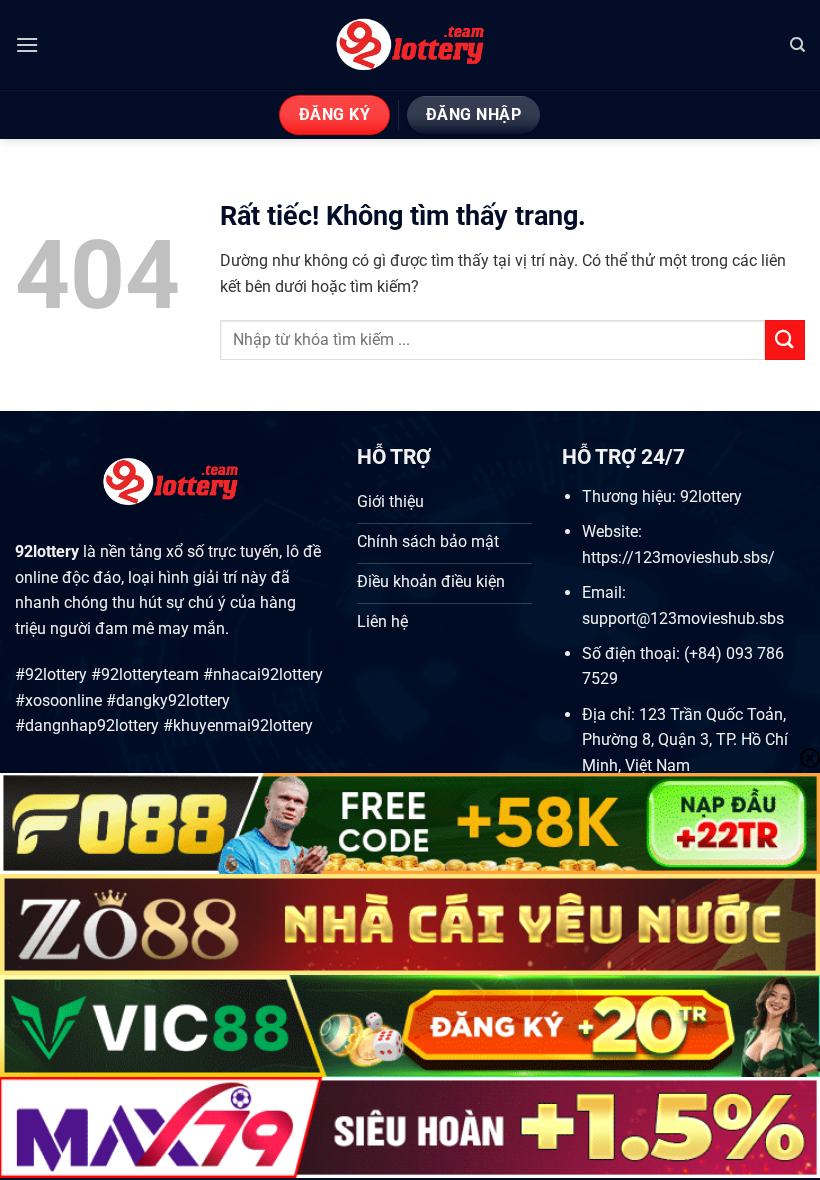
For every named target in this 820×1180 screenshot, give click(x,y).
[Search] (797, 45)
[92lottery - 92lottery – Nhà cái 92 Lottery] (410, 45)
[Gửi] (785, 339)
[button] (27, 44)
